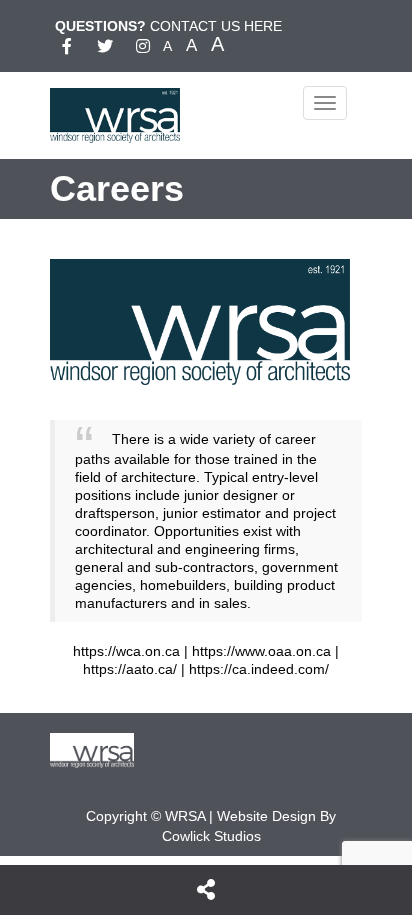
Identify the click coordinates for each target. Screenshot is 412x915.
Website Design (266, 816)
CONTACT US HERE (216, 26)
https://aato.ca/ (130, 669)
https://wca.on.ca (126, 651)
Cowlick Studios (211, 836)
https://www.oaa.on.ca (261, 651)
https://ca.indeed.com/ (259, 669)
